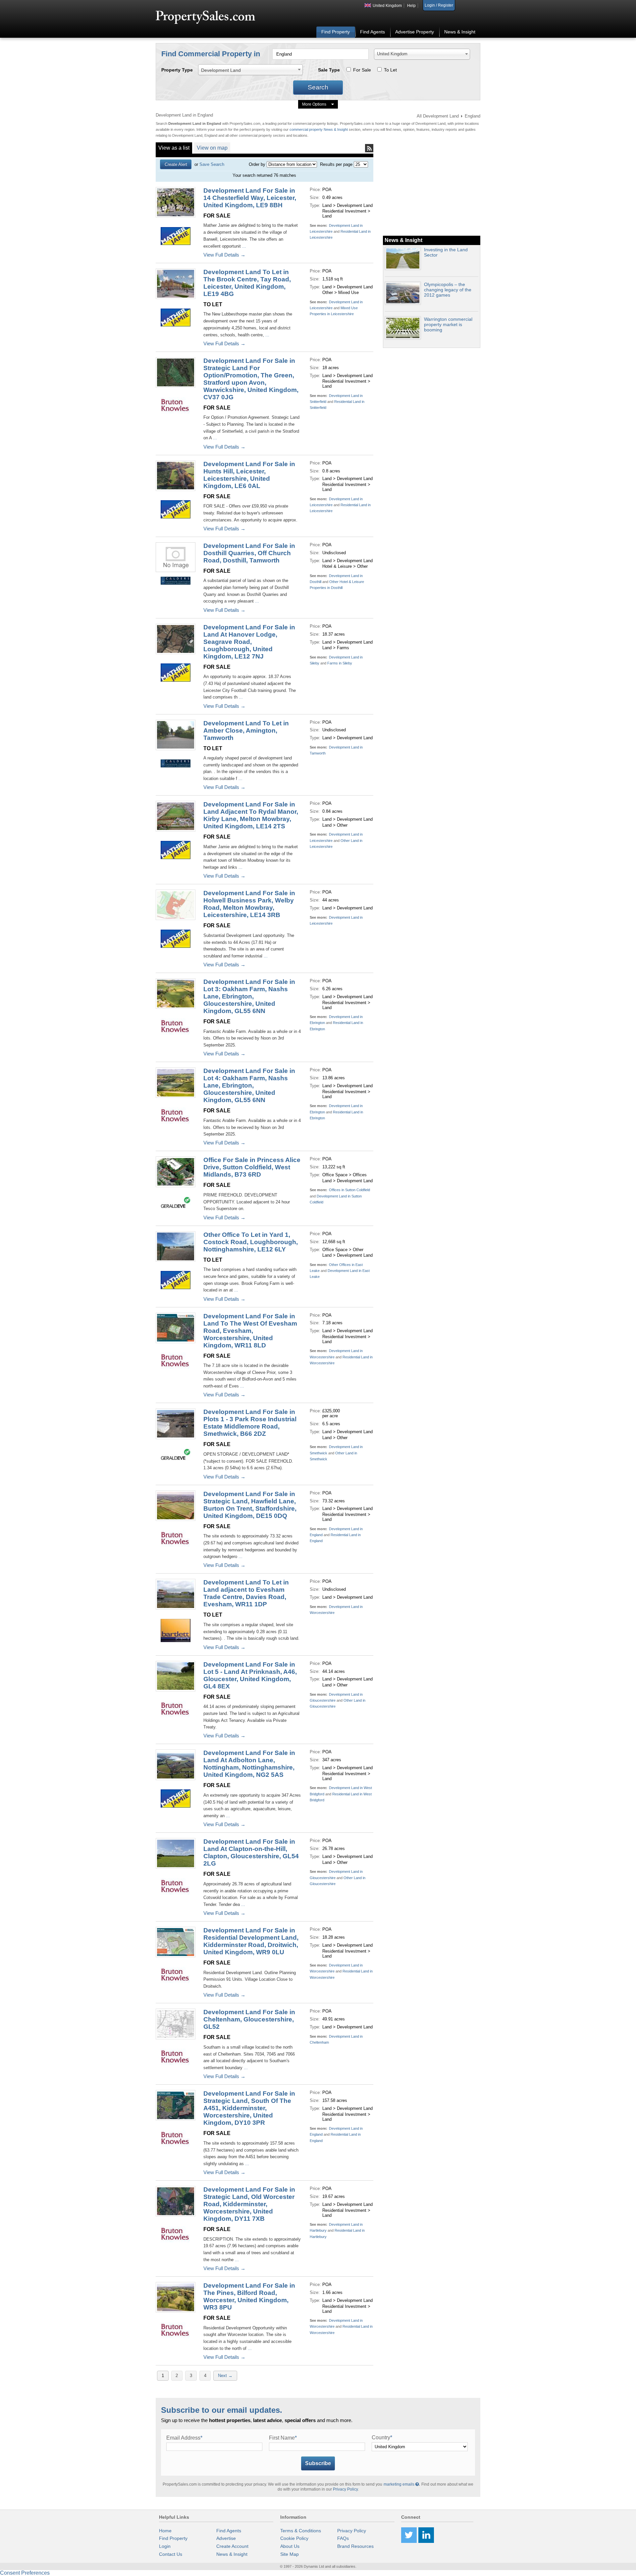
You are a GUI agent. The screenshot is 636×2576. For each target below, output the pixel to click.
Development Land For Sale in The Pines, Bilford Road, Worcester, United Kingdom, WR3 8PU (249, 2296)
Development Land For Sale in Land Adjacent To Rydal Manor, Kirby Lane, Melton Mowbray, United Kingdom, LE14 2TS (251, 815)
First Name (283, 2438)
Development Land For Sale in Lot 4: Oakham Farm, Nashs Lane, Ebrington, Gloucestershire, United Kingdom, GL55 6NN (249, 1085)
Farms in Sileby (340, 663)
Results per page (336, 164)
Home (165, 2531)
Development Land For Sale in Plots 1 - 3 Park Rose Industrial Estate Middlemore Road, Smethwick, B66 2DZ (250, 1423)
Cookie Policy (294, 2538)
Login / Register (439, 5)
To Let (390, 70)
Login (165, 2546)
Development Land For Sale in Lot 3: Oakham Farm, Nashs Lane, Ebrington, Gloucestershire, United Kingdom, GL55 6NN (249, 996)
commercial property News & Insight (319, 129)
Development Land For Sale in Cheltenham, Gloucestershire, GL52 (249, 2019)
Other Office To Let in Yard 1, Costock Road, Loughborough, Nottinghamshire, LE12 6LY (251, 1242)
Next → (225, 2376)
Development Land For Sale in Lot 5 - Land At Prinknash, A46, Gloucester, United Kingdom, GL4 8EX (250, 1675)
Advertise (226, 2538)
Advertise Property (415, 32)
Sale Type (329, 70)
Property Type (177, 70)
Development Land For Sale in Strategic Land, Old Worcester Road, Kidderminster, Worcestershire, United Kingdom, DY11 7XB (249, 2204)
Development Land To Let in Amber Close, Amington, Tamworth (246, 730)
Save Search (212, 164)
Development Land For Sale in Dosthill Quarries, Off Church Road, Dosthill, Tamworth (249, 553)
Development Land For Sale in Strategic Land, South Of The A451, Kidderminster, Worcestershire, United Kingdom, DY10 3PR (249, 2108)
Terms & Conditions (301, 2531)
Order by (257, 164)
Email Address (184, 2438)
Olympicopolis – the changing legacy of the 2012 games (448, 290)
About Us (290, 2546)
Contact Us (171, 2554)
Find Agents (372, 32)
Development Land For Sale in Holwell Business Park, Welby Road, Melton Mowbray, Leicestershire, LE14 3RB (249, 904)
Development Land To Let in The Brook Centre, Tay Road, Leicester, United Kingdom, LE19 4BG (247, 283)
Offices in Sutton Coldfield (349, 1190)
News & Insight (460, 32)
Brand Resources (355, 2546)
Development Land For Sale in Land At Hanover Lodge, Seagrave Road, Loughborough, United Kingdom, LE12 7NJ (249, 642)
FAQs (343, 2538)
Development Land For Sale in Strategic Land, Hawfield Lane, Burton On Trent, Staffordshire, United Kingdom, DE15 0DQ (250, 1505)
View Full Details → (224, 255)
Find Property (336, 32)
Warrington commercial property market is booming (448, 324)
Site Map (290, 2554)
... (243, 246)
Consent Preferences (25, 2573)
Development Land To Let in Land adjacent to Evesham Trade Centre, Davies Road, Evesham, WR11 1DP (246, 1593)
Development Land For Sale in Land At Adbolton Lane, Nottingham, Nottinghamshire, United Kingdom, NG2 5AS (249, 1764)
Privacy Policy (345, 2489)
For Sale (362, 70)
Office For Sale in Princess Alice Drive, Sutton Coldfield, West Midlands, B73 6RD (252, 1167)
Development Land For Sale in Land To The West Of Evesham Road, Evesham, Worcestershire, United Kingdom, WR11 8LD (250, 1331)
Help (411, 6)
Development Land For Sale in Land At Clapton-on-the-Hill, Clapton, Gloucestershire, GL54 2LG (251, 1852)
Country (382, 2437)
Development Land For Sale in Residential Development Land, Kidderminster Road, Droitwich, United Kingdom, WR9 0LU (251, 1941)
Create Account (232, 2546)
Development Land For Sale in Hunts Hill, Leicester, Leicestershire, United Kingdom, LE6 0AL (249, 475)
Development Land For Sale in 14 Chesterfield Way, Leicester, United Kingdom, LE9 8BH (250, 198)
